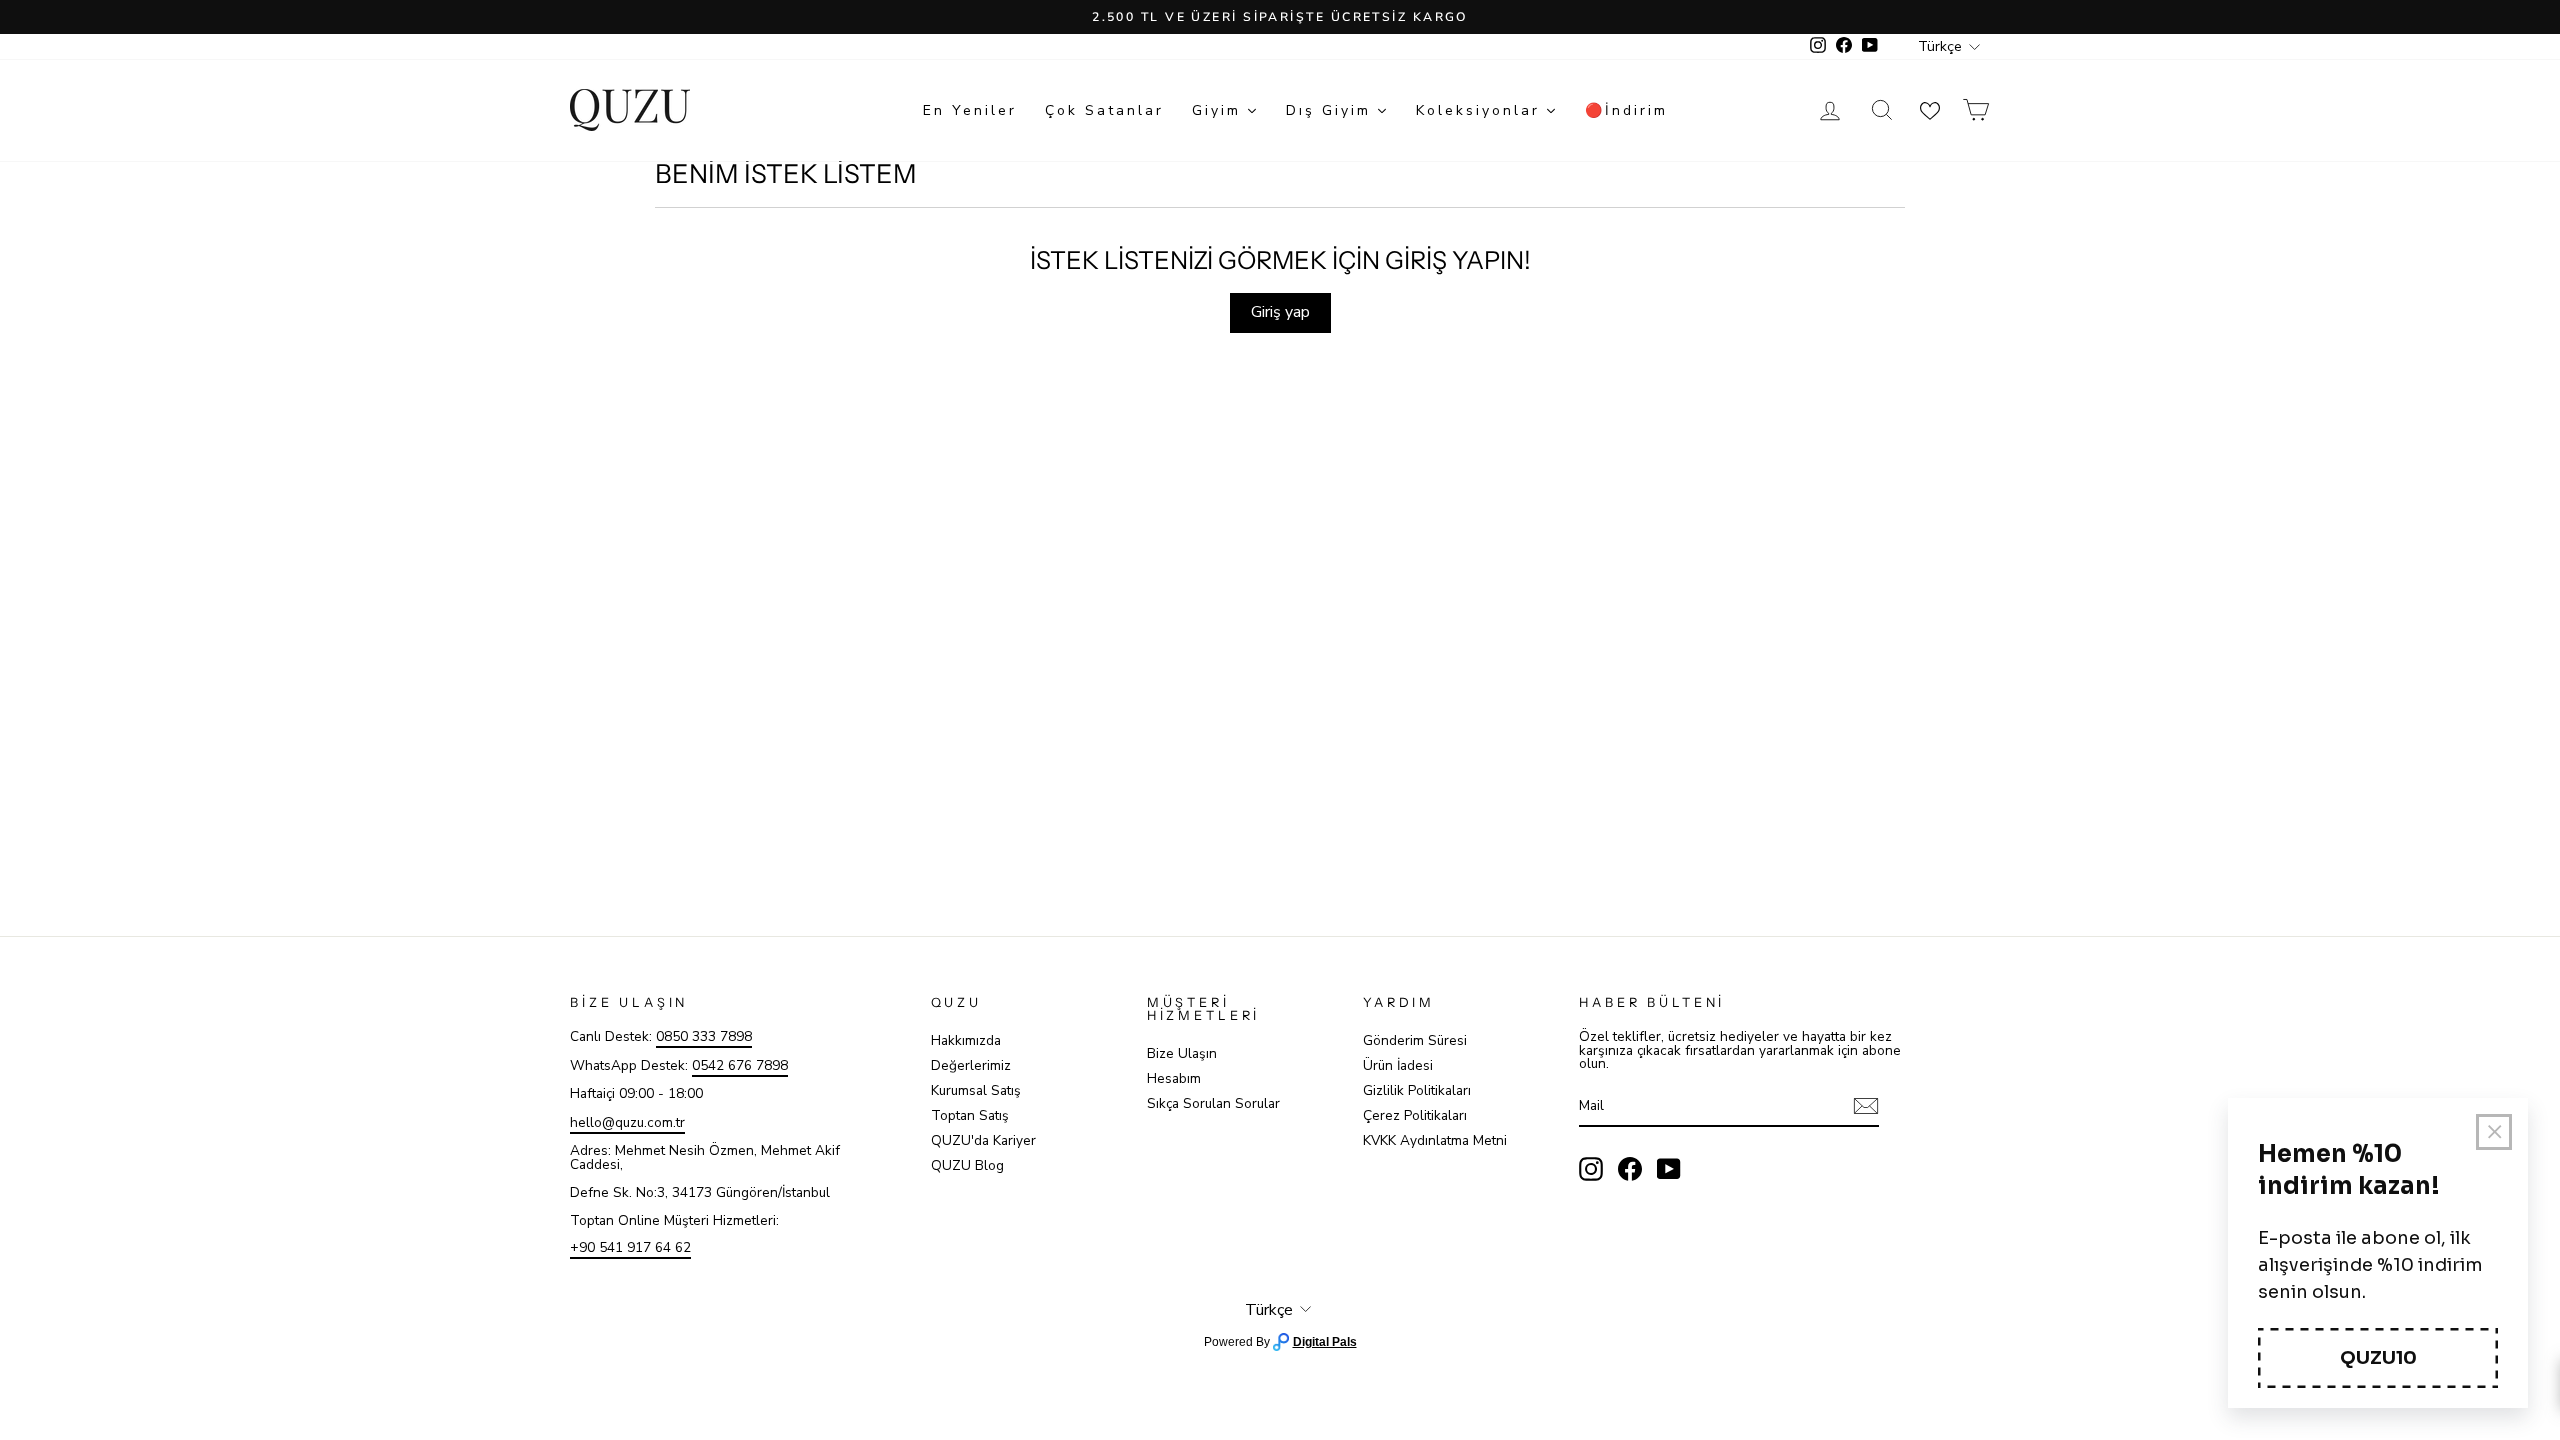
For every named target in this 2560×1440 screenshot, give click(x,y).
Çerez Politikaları (1415, 1115)
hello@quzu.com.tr (627, 1122)
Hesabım (1174, 1078)
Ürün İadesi (1398, 1065)
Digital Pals (1325, 1342)
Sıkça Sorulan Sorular (1213, 1103)
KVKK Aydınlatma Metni (1435, 1140)
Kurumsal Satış (976, 1090)
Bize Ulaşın (1182, 1053)
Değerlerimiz (971, 1065)
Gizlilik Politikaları (1417, 1090)
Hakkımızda (966, 1040)
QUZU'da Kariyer (983, 1140)
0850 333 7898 (704, 1036)
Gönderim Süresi (1415, 1040)
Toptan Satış (970, 1115)
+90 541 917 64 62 (630, 1247)
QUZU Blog (967, 1165)
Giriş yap (1280, 312)
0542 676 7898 (740, 1065)
